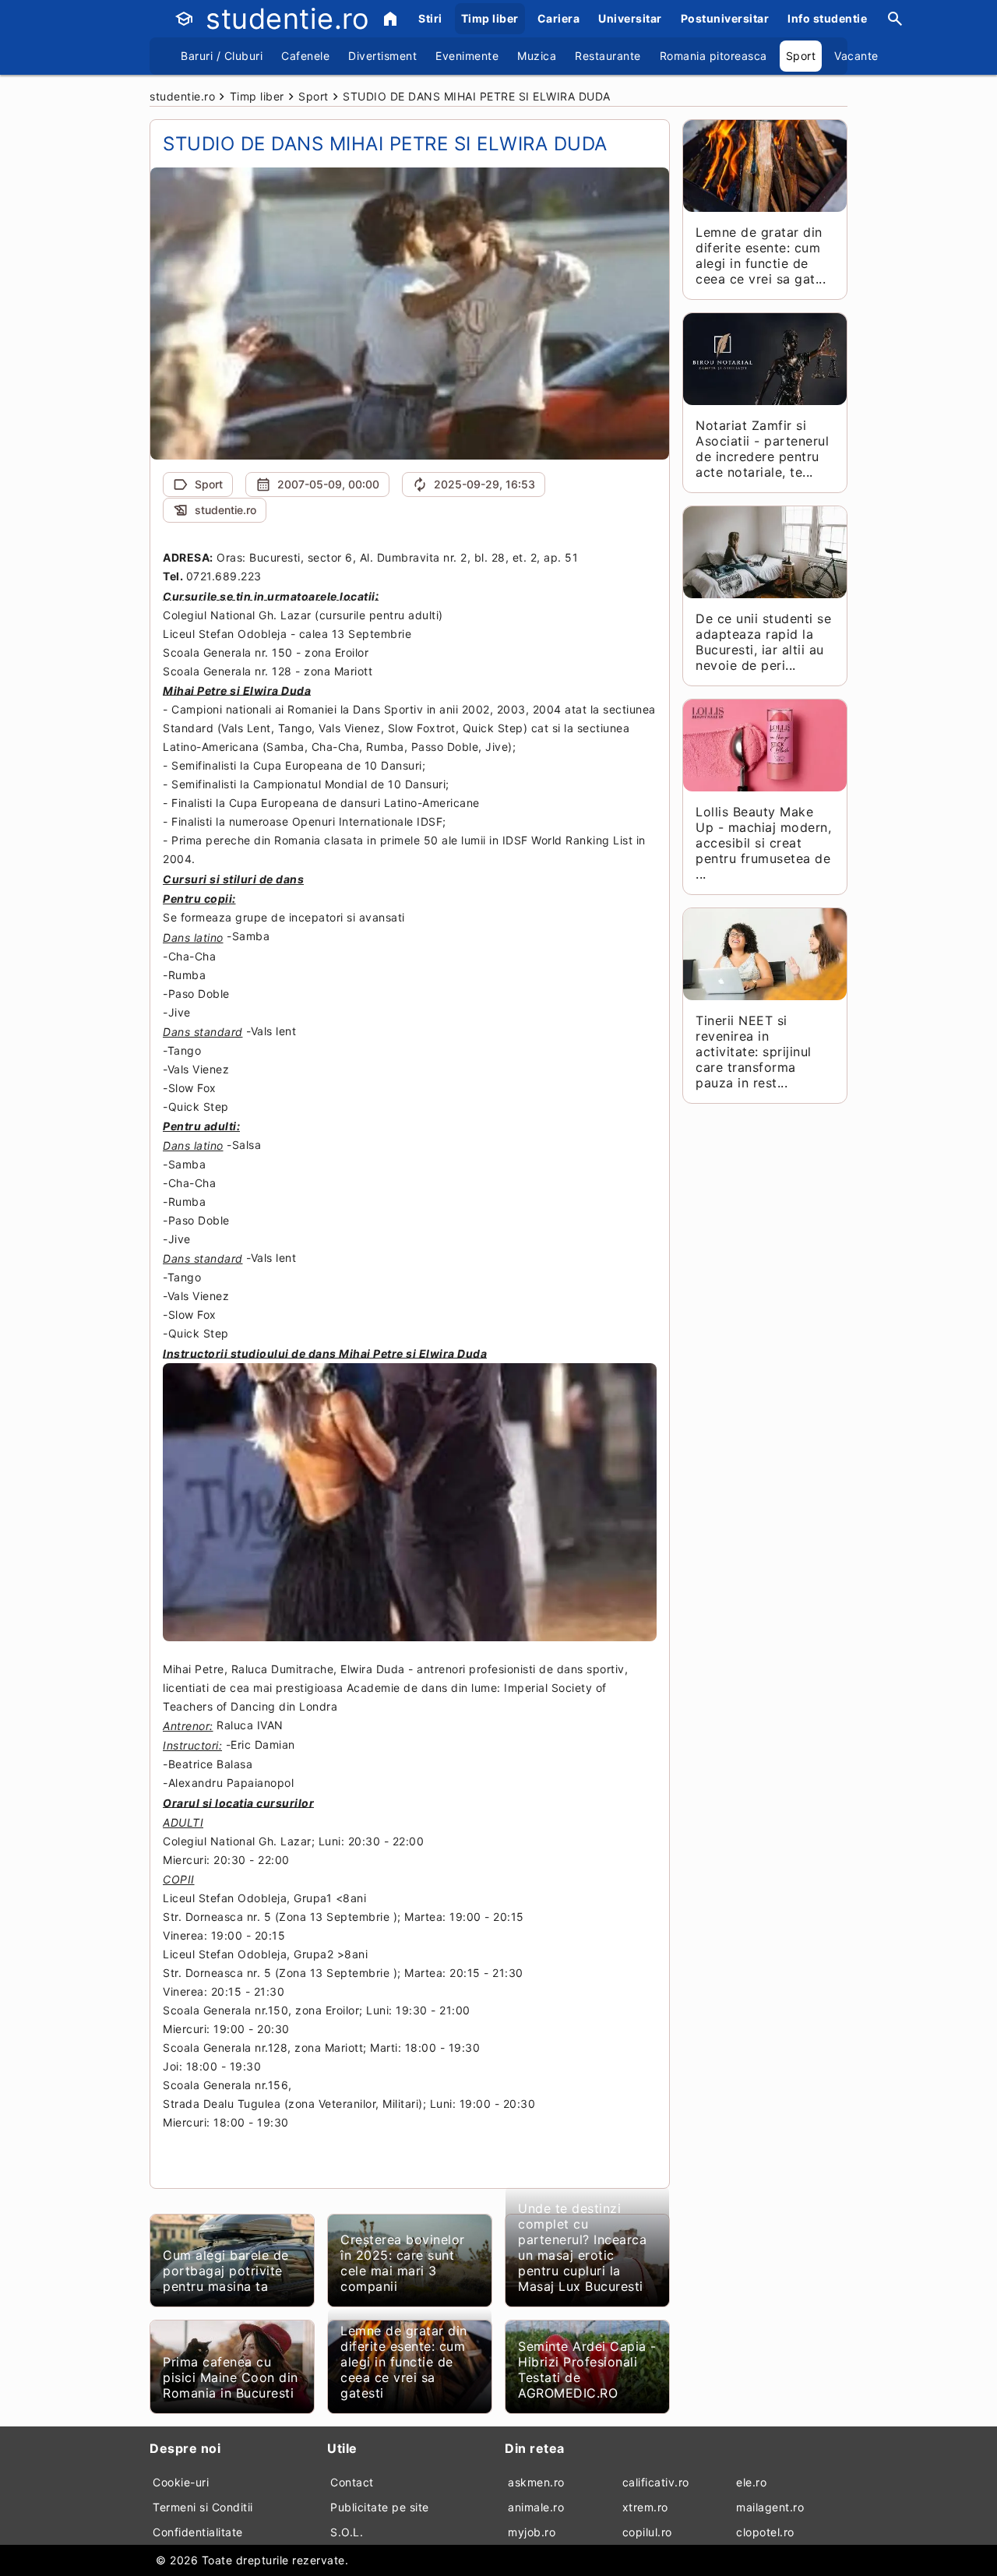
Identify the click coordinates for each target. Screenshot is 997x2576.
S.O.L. (347, 2532)
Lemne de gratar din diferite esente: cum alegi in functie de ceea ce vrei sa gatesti (404, 2362)
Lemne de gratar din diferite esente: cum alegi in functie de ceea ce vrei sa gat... (761, 255)
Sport (801, 56)
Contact (352, 2482)
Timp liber (490, 18)
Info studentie (827, 18)
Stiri (430, 18)
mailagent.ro (770, 2507)
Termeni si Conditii (203, 2507)
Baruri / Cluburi (222, 56)
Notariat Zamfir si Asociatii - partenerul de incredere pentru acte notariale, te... (762, 449)
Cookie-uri (181, 2482)
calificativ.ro (656, 2482)
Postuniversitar (725, 18)
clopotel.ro (765, 2532)
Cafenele (305, 56)
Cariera (559, 18)
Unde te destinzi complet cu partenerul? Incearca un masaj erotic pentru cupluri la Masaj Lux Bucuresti (582, 2247)
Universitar (630, 18)
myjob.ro (532, 2532)
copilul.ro (647, 2532)
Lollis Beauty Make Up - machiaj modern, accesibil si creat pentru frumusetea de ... (763, 843)
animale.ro (536, 2507)
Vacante (856, 56)
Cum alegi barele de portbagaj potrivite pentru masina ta (226, 2271)
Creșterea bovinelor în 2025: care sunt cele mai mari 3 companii (403, 2263)
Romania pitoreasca (713, 56)
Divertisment (382, 56)
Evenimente (467, 56)
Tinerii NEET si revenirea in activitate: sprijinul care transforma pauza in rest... (754, 1052)
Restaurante (608, 56)
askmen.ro (536, 2482)
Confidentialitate (198, 2532)
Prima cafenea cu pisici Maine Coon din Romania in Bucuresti (231, 2377)
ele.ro (751, 2482)
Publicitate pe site (380, 2507)
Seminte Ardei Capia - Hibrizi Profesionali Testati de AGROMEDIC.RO (587, 2370)
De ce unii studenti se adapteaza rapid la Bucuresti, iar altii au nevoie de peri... (763, 642)
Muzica (537, 56)
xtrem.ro (645, 2507)
